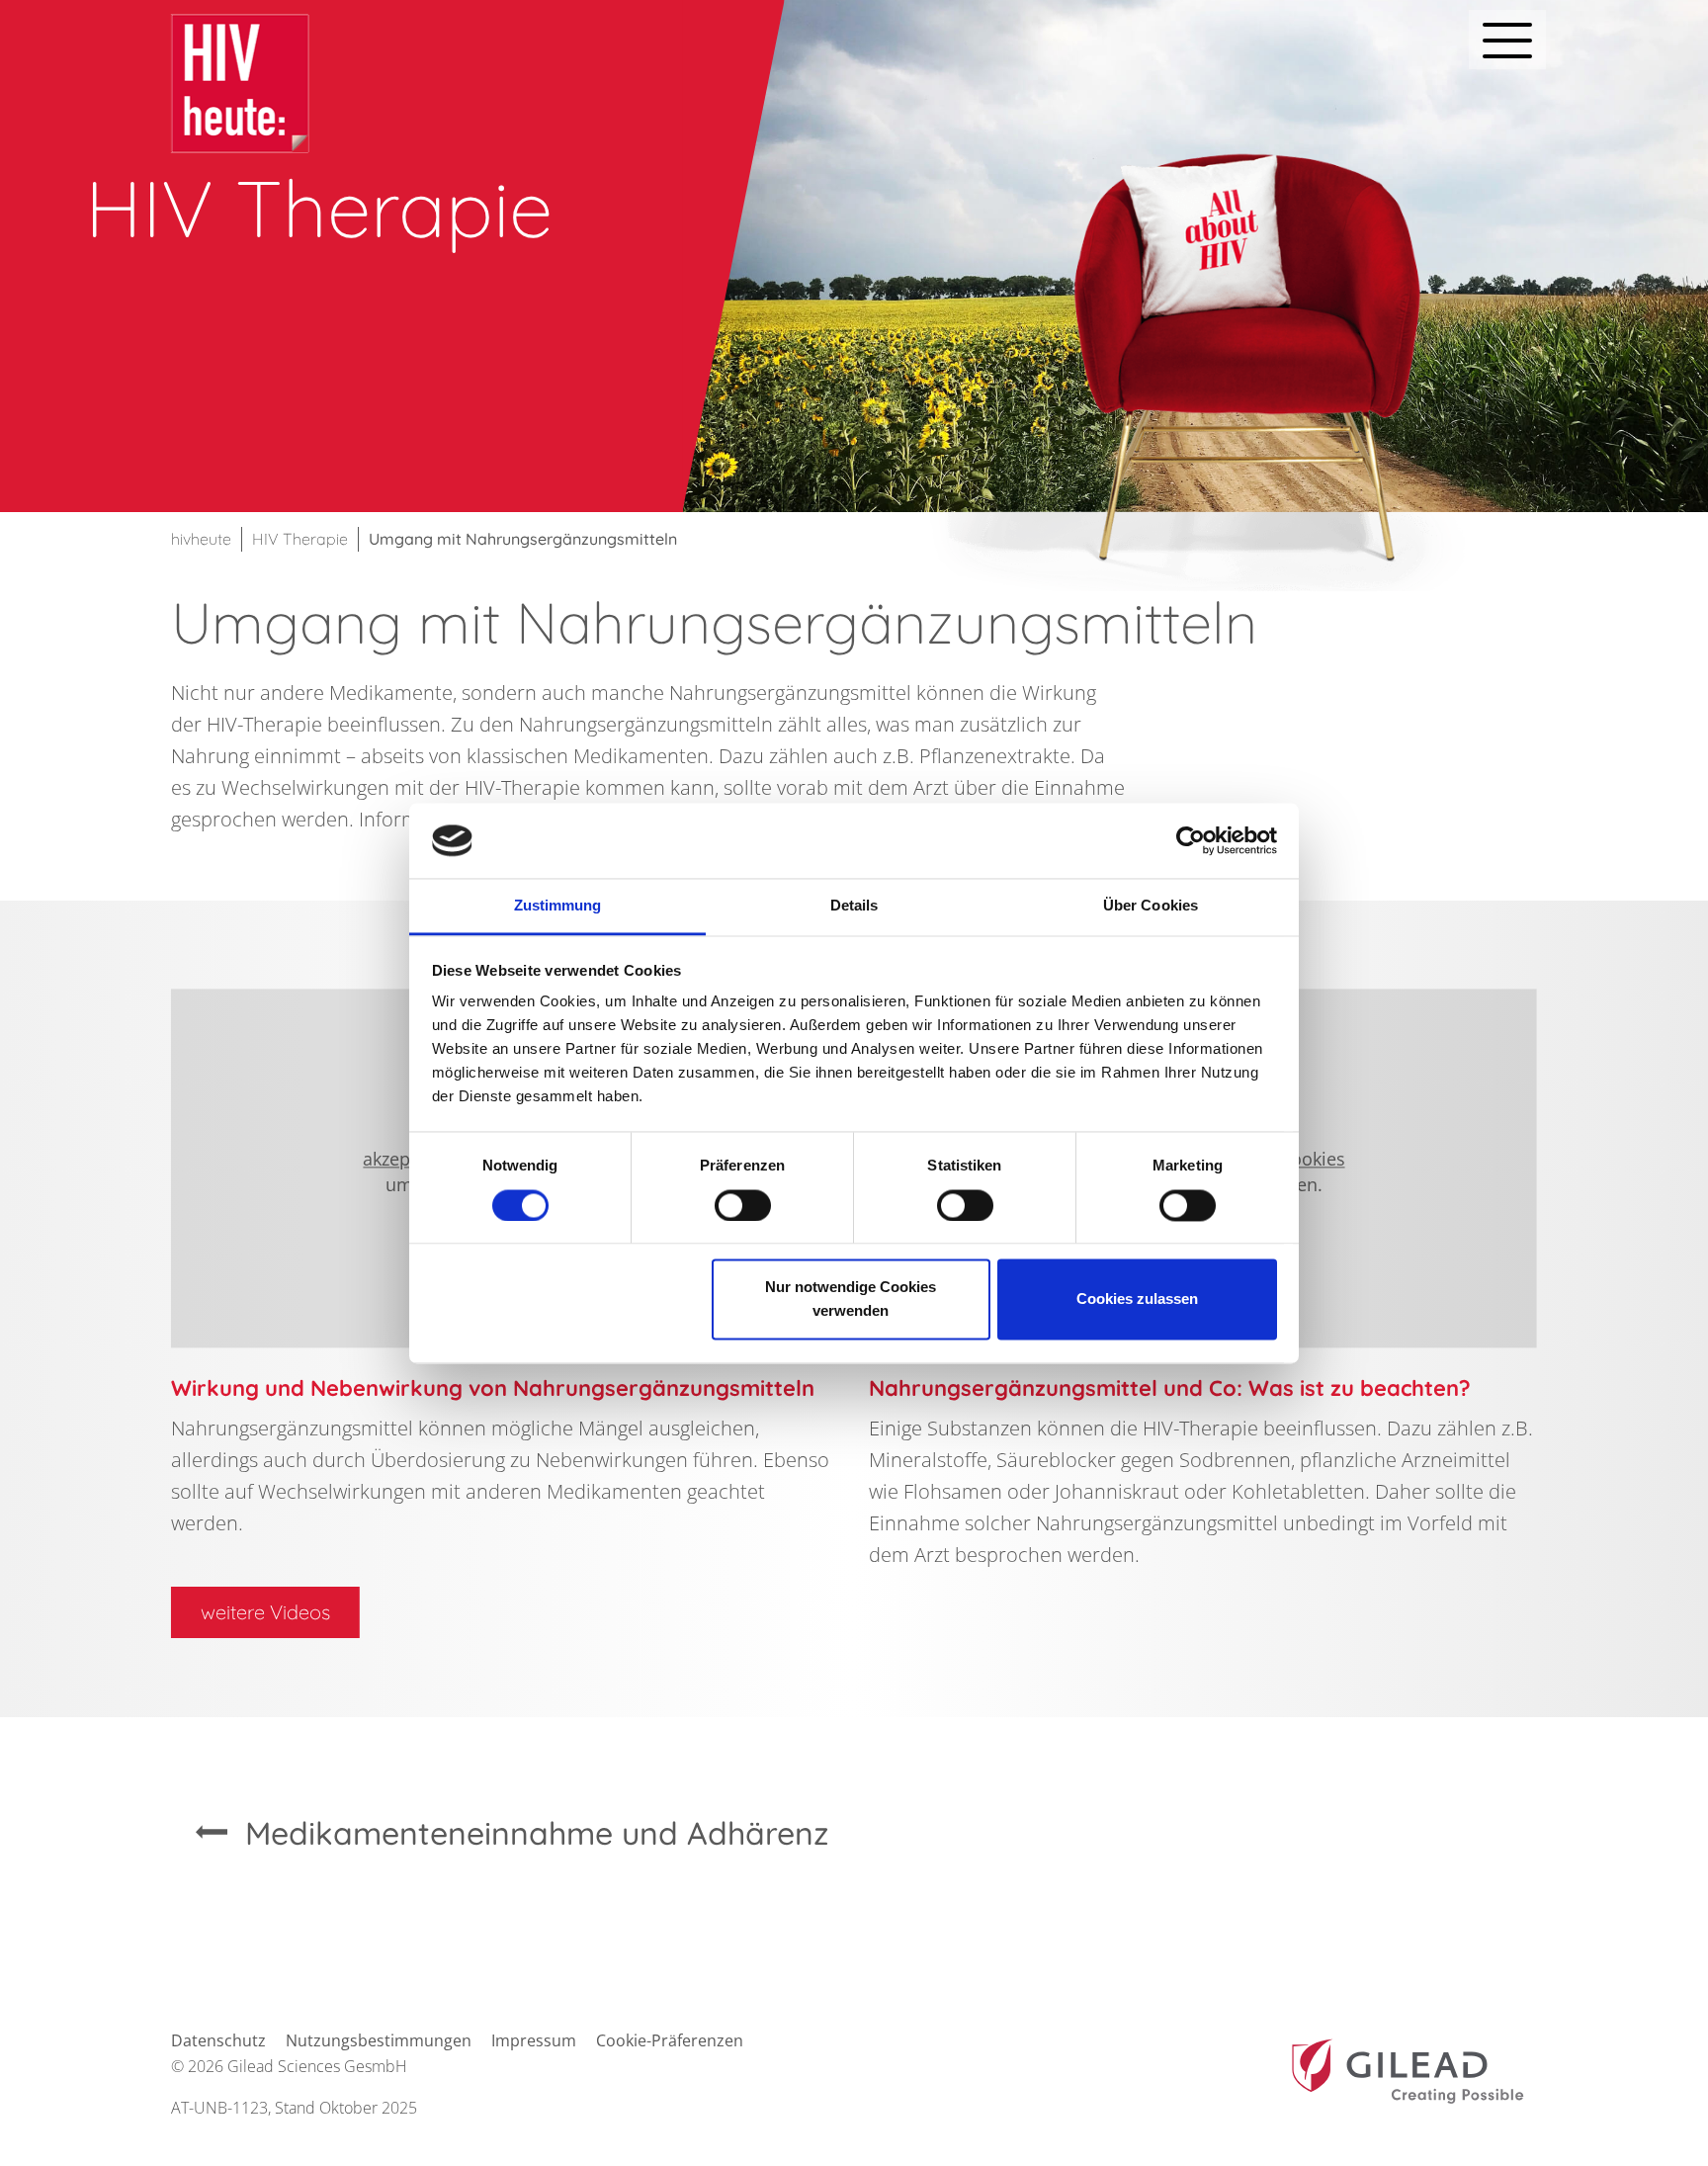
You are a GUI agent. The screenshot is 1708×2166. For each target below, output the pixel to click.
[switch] (743, 1205)
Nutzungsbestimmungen (379, 2040)
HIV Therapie (300, 539)
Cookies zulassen (1137, 1300)
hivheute (201, 539)
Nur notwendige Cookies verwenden (851, 1300)
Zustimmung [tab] (558, 906)
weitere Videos (265, 1612)
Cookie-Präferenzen (670, 2040)
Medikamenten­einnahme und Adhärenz (537, 1833)
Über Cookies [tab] (1151, 906)
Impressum (534, 2040)
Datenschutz (218, 2040)
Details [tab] (854, 906)
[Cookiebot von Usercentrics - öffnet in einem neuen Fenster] (1191, 840)
